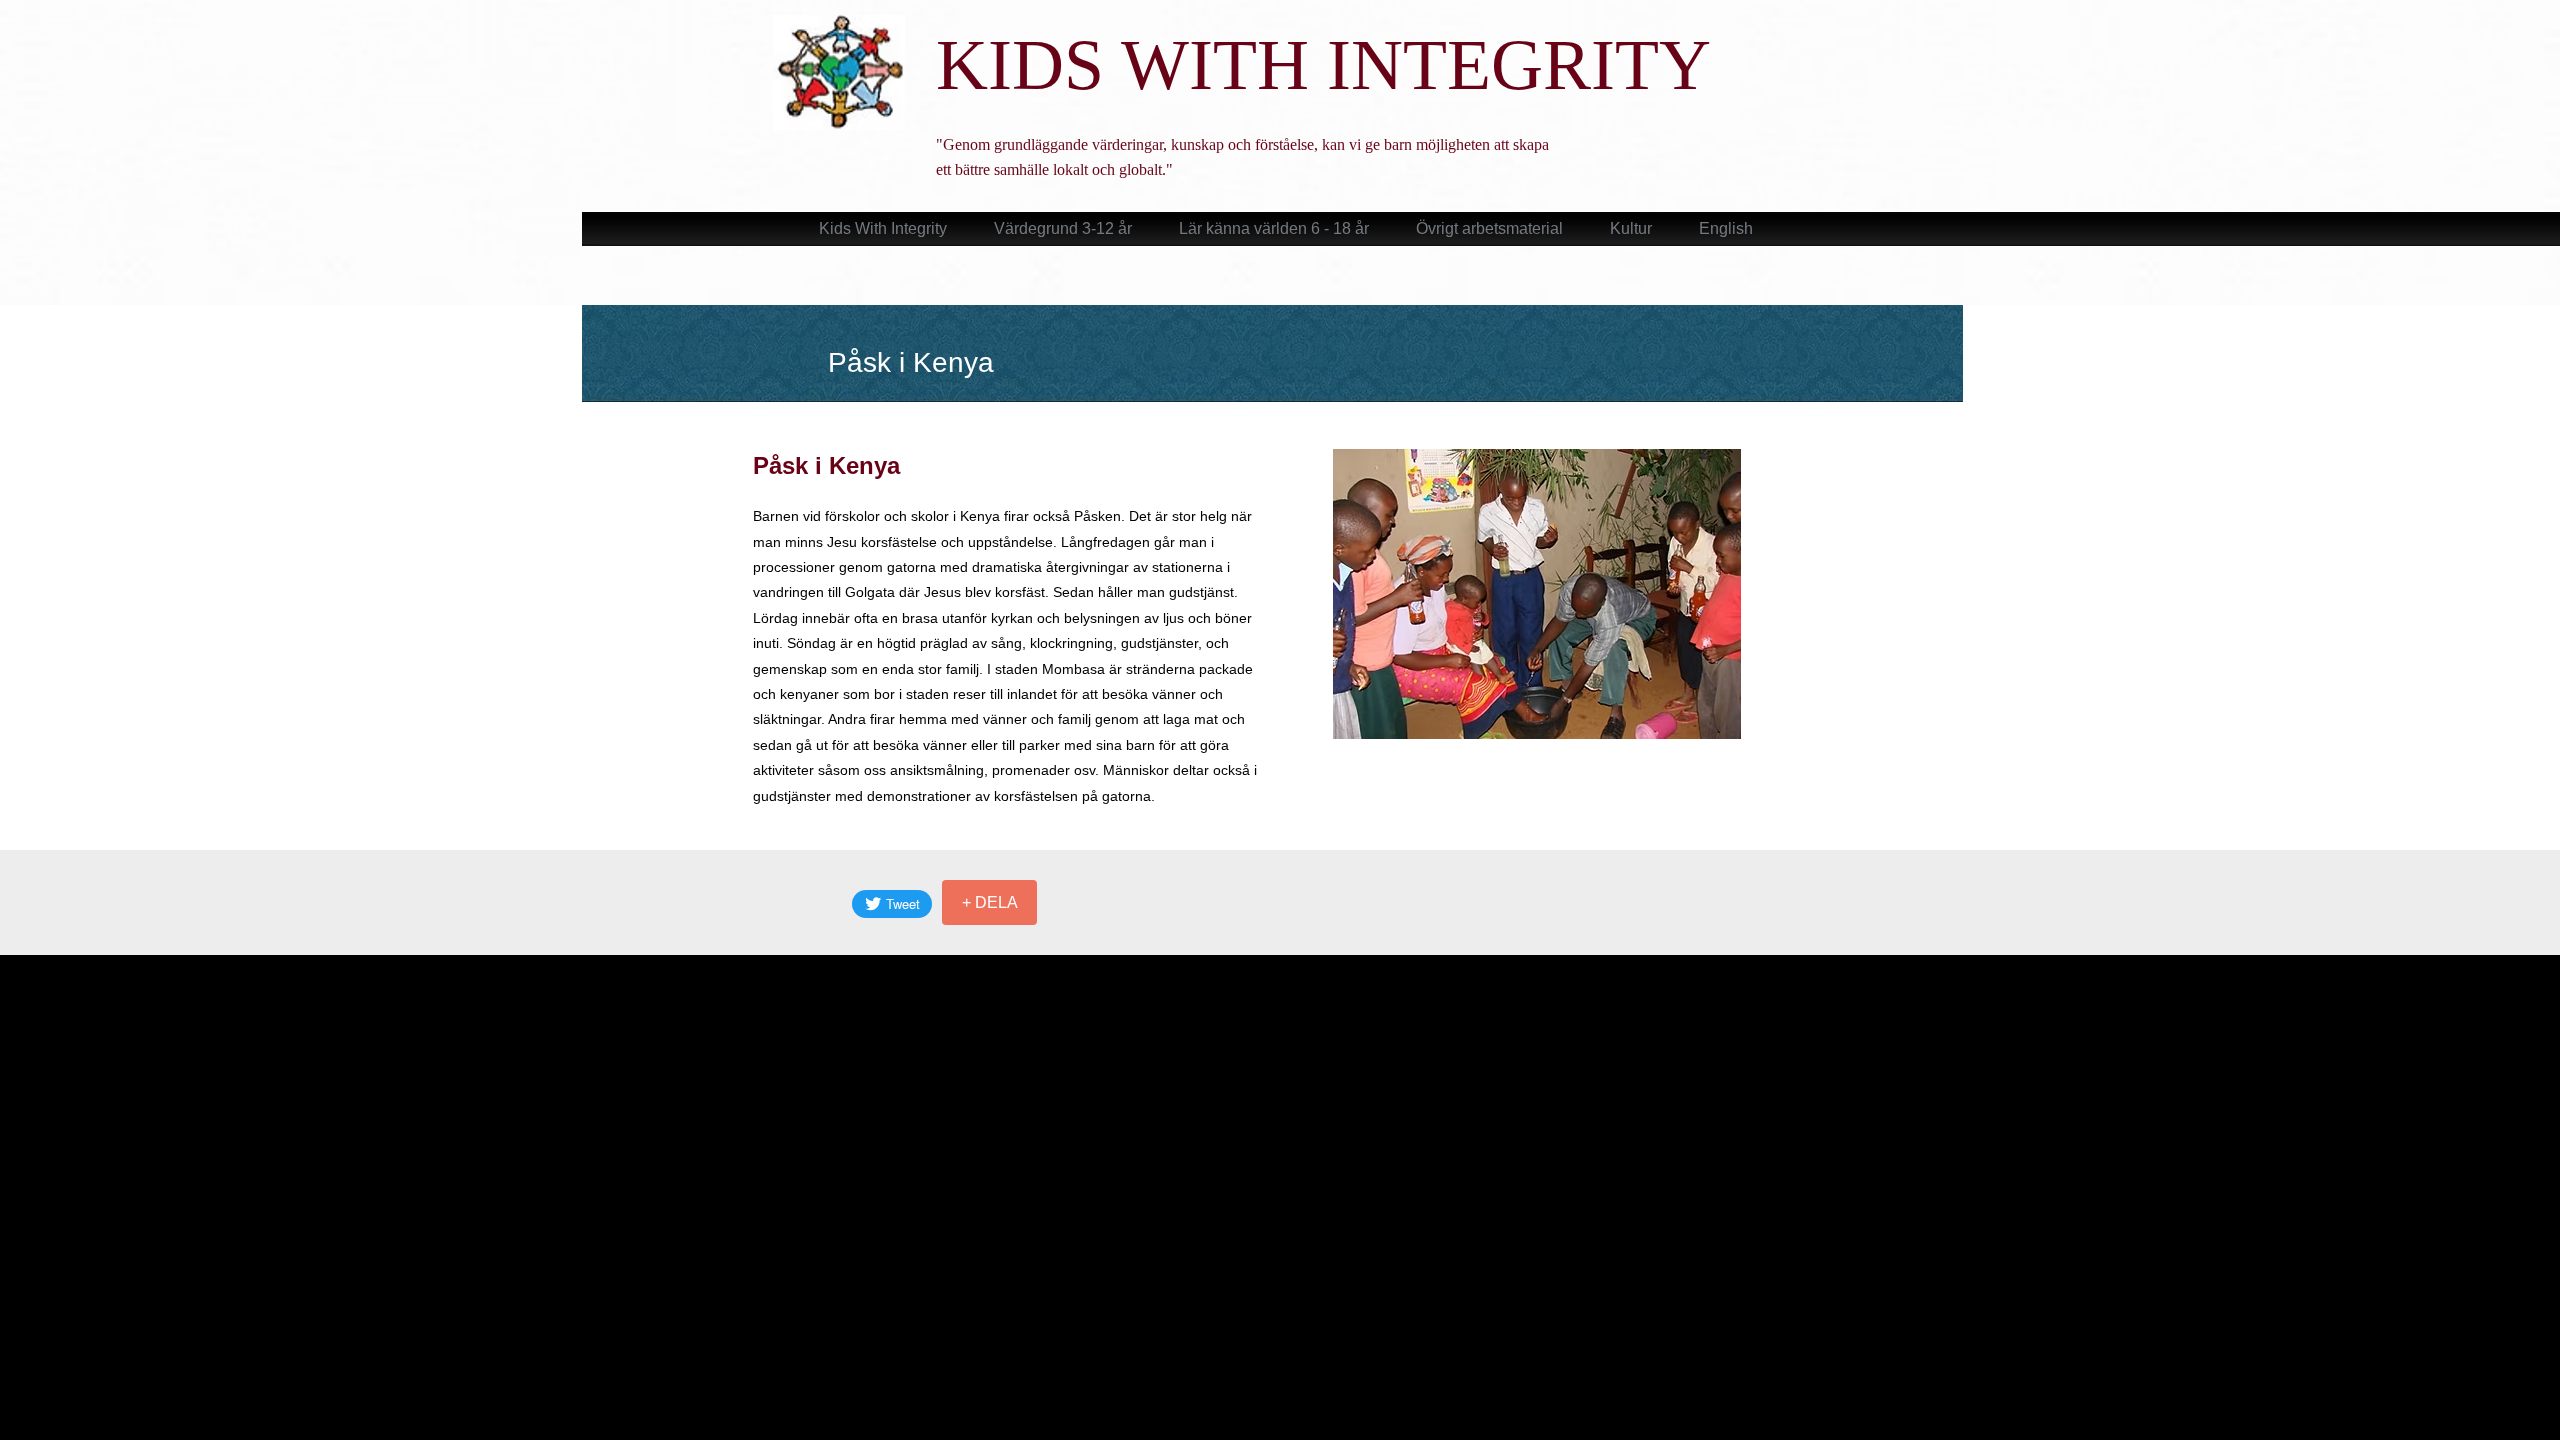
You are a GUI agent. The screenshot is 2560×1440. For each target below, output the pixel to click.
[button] (1537, 594)
